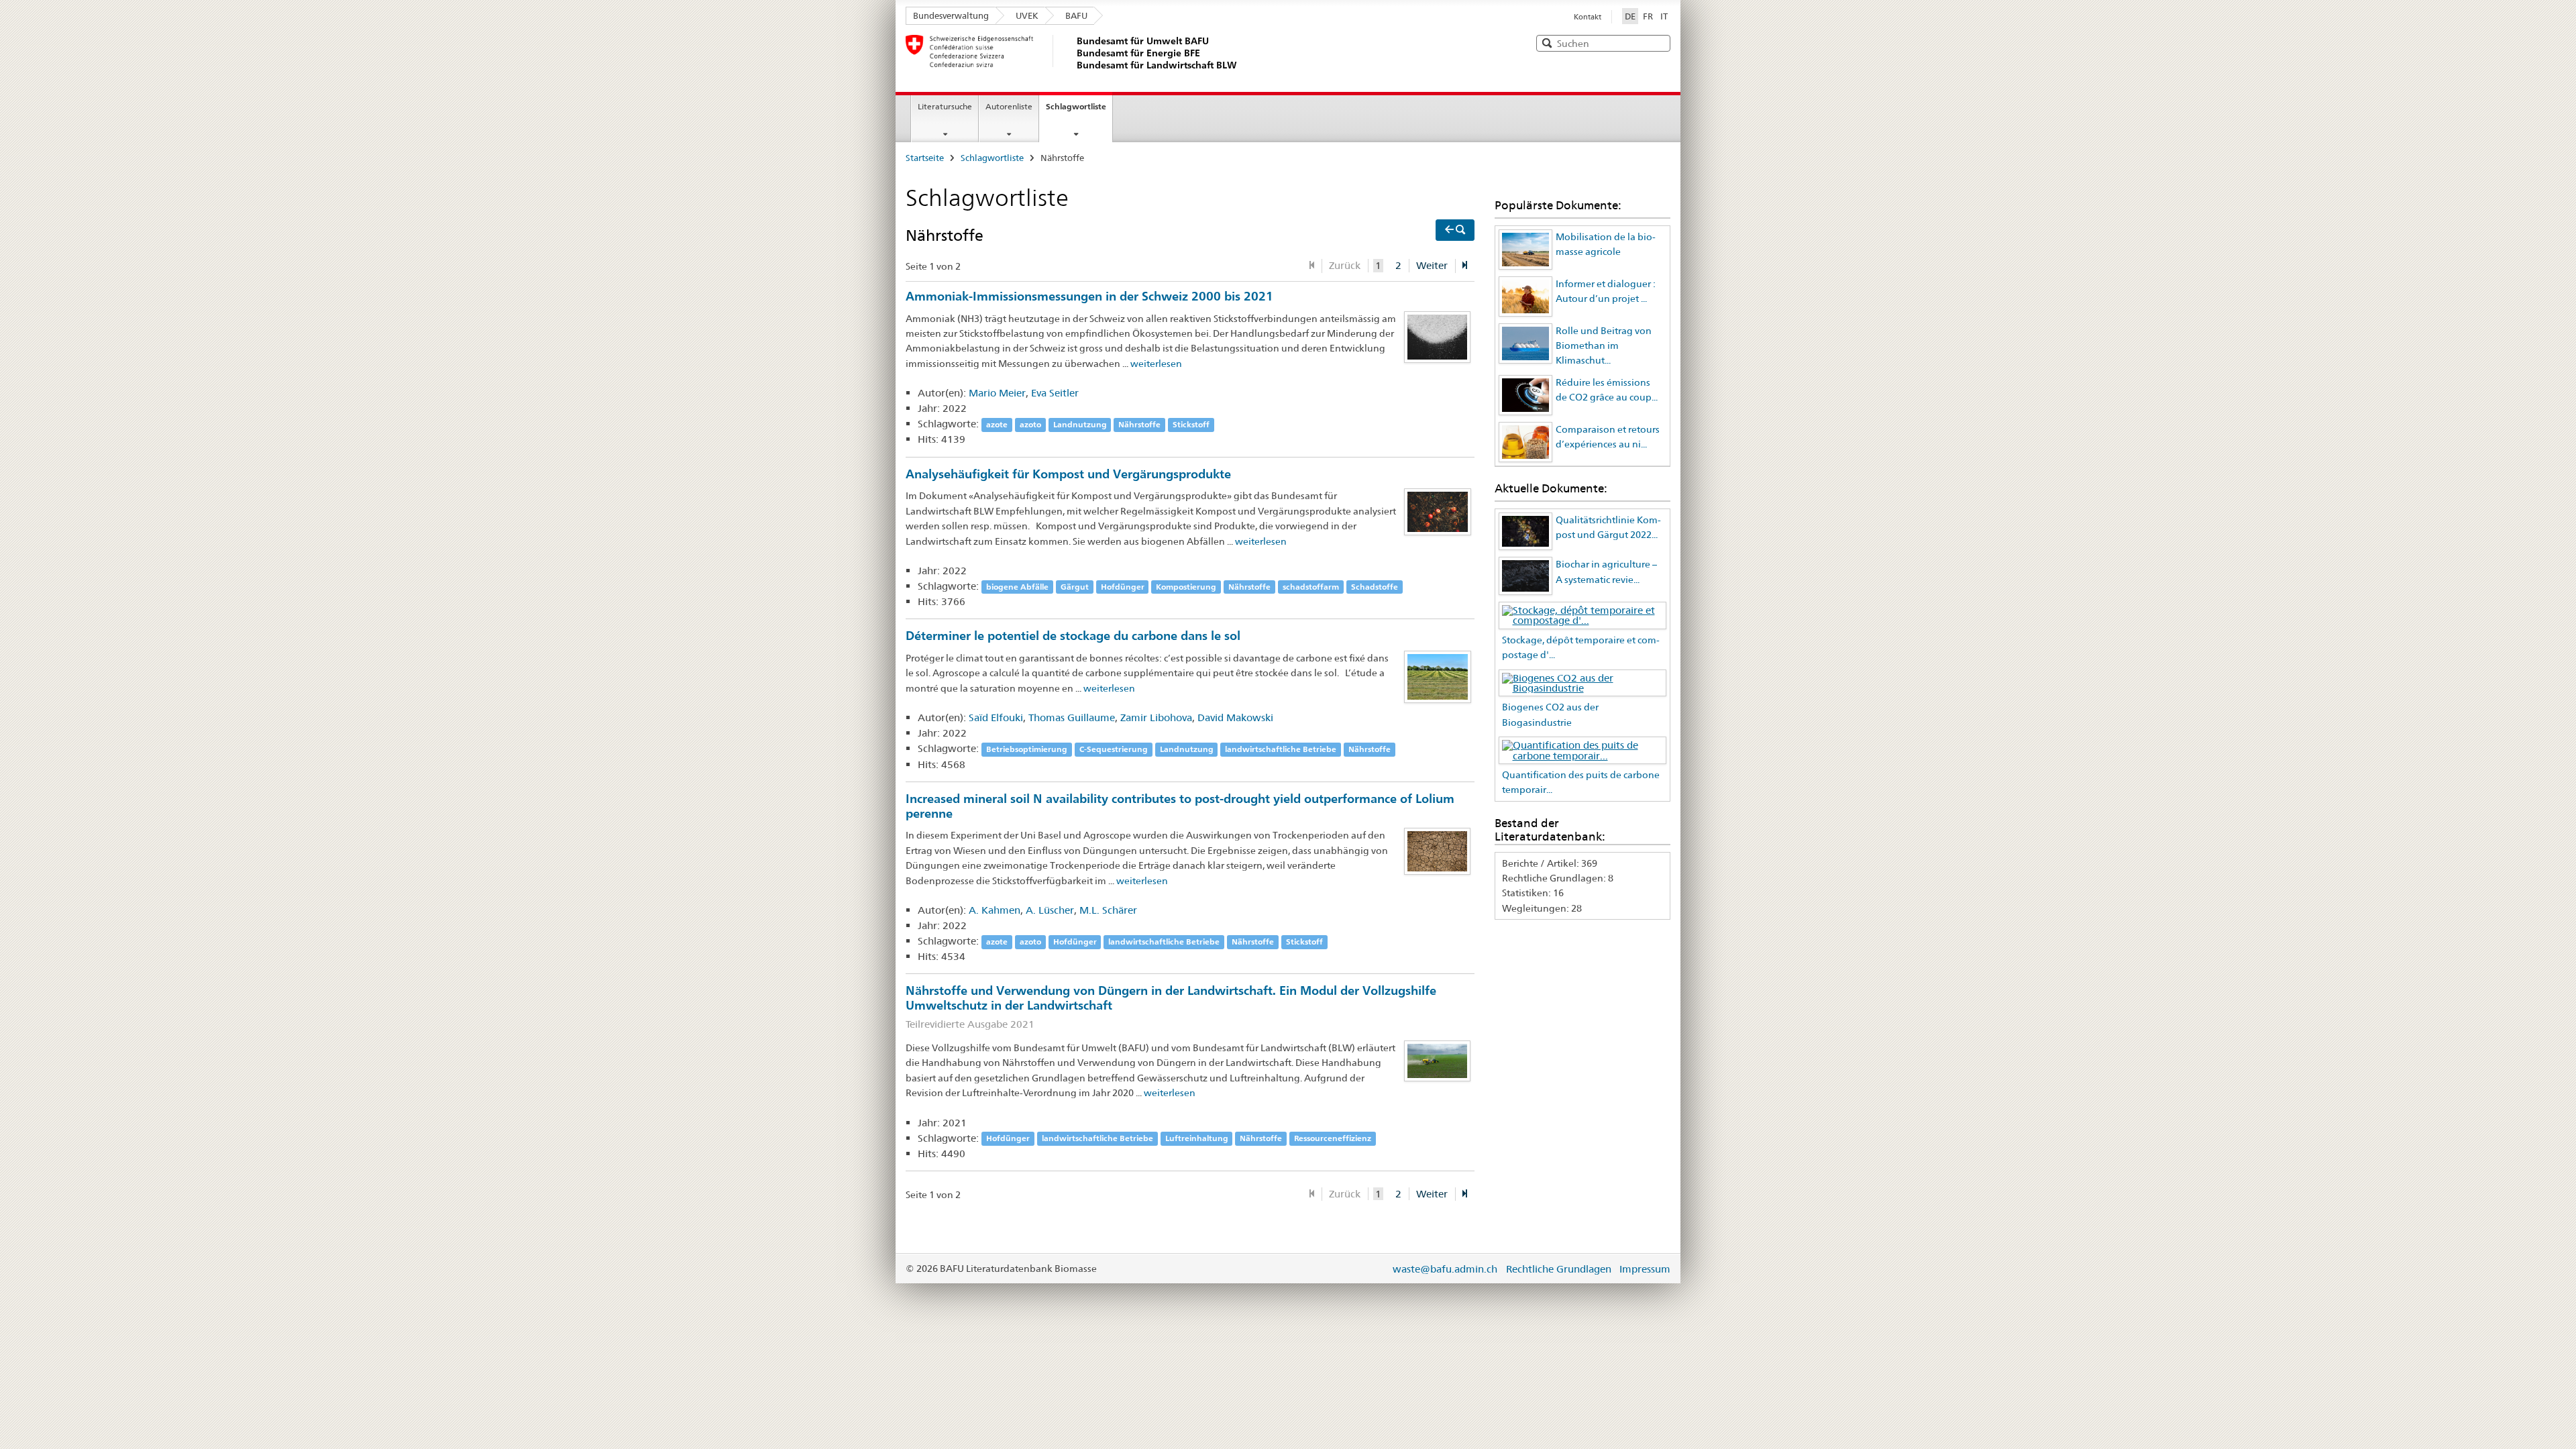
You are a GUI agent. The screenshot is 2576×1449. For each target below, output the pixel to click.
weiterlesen (1156, 364)
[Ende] (1465, 266)
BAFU (1076, 15)
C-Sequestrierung (1114, 749)
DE (1631, 16)
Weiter (1432, 265)
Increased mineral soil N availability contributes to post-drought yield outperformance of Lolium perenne (1180, 806)
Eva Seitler (1055, 393)
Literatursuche (945, 106)
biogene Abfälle (1017, 587)
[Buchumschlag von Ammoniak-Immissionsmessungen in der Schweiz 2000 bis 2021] (1438, 336)
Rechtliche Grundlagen (1559, 1269)
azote (997, 424)
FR (1648, 16)
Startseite (925, 158)
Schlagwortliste (1076, 106)
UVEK (1027, 15)
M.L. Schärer (1108, 910)
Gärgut (1075, 587)
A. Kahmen (995, 910)
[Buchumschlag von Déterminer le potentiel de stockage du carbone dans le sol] (1438, 676)
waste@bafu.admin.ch (1445, 1269)
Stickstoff (1191, 424)
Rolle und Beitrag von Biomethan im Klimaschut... (1604, 346)
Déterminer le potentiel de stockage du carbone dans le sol (1073, 635)
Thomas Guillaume (1072, 717)
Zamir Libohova (1156, 717)
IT (1664, 16)
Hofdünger (1123, 587)
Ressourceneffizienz (1333, 1139)
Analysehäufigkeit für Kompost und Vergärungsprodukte (1068, 474)
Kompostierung (1186, 587)
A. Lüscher (1050, 910)
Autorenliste (1009, 106)
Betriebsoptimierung (1027, 749)
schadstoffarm (1311, 587)
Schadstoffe (1375, 587)
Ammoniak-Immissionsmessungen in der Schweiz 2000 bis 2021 (1089, 296)
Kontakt (1588, 17)
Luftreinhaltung (1197, 1139)
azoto (1030, 424)
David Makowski (1235, 717)
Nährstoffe (1139, 424)
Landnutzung (1080, 424)
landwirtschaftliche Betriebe (1281, 749)
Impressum (1645, 1269)
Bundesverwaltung (951, 15)
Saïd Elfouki (996, 717)
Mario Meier (997, 393)
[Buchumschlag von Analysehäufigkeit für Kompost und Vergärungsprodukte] (1438, 511)
